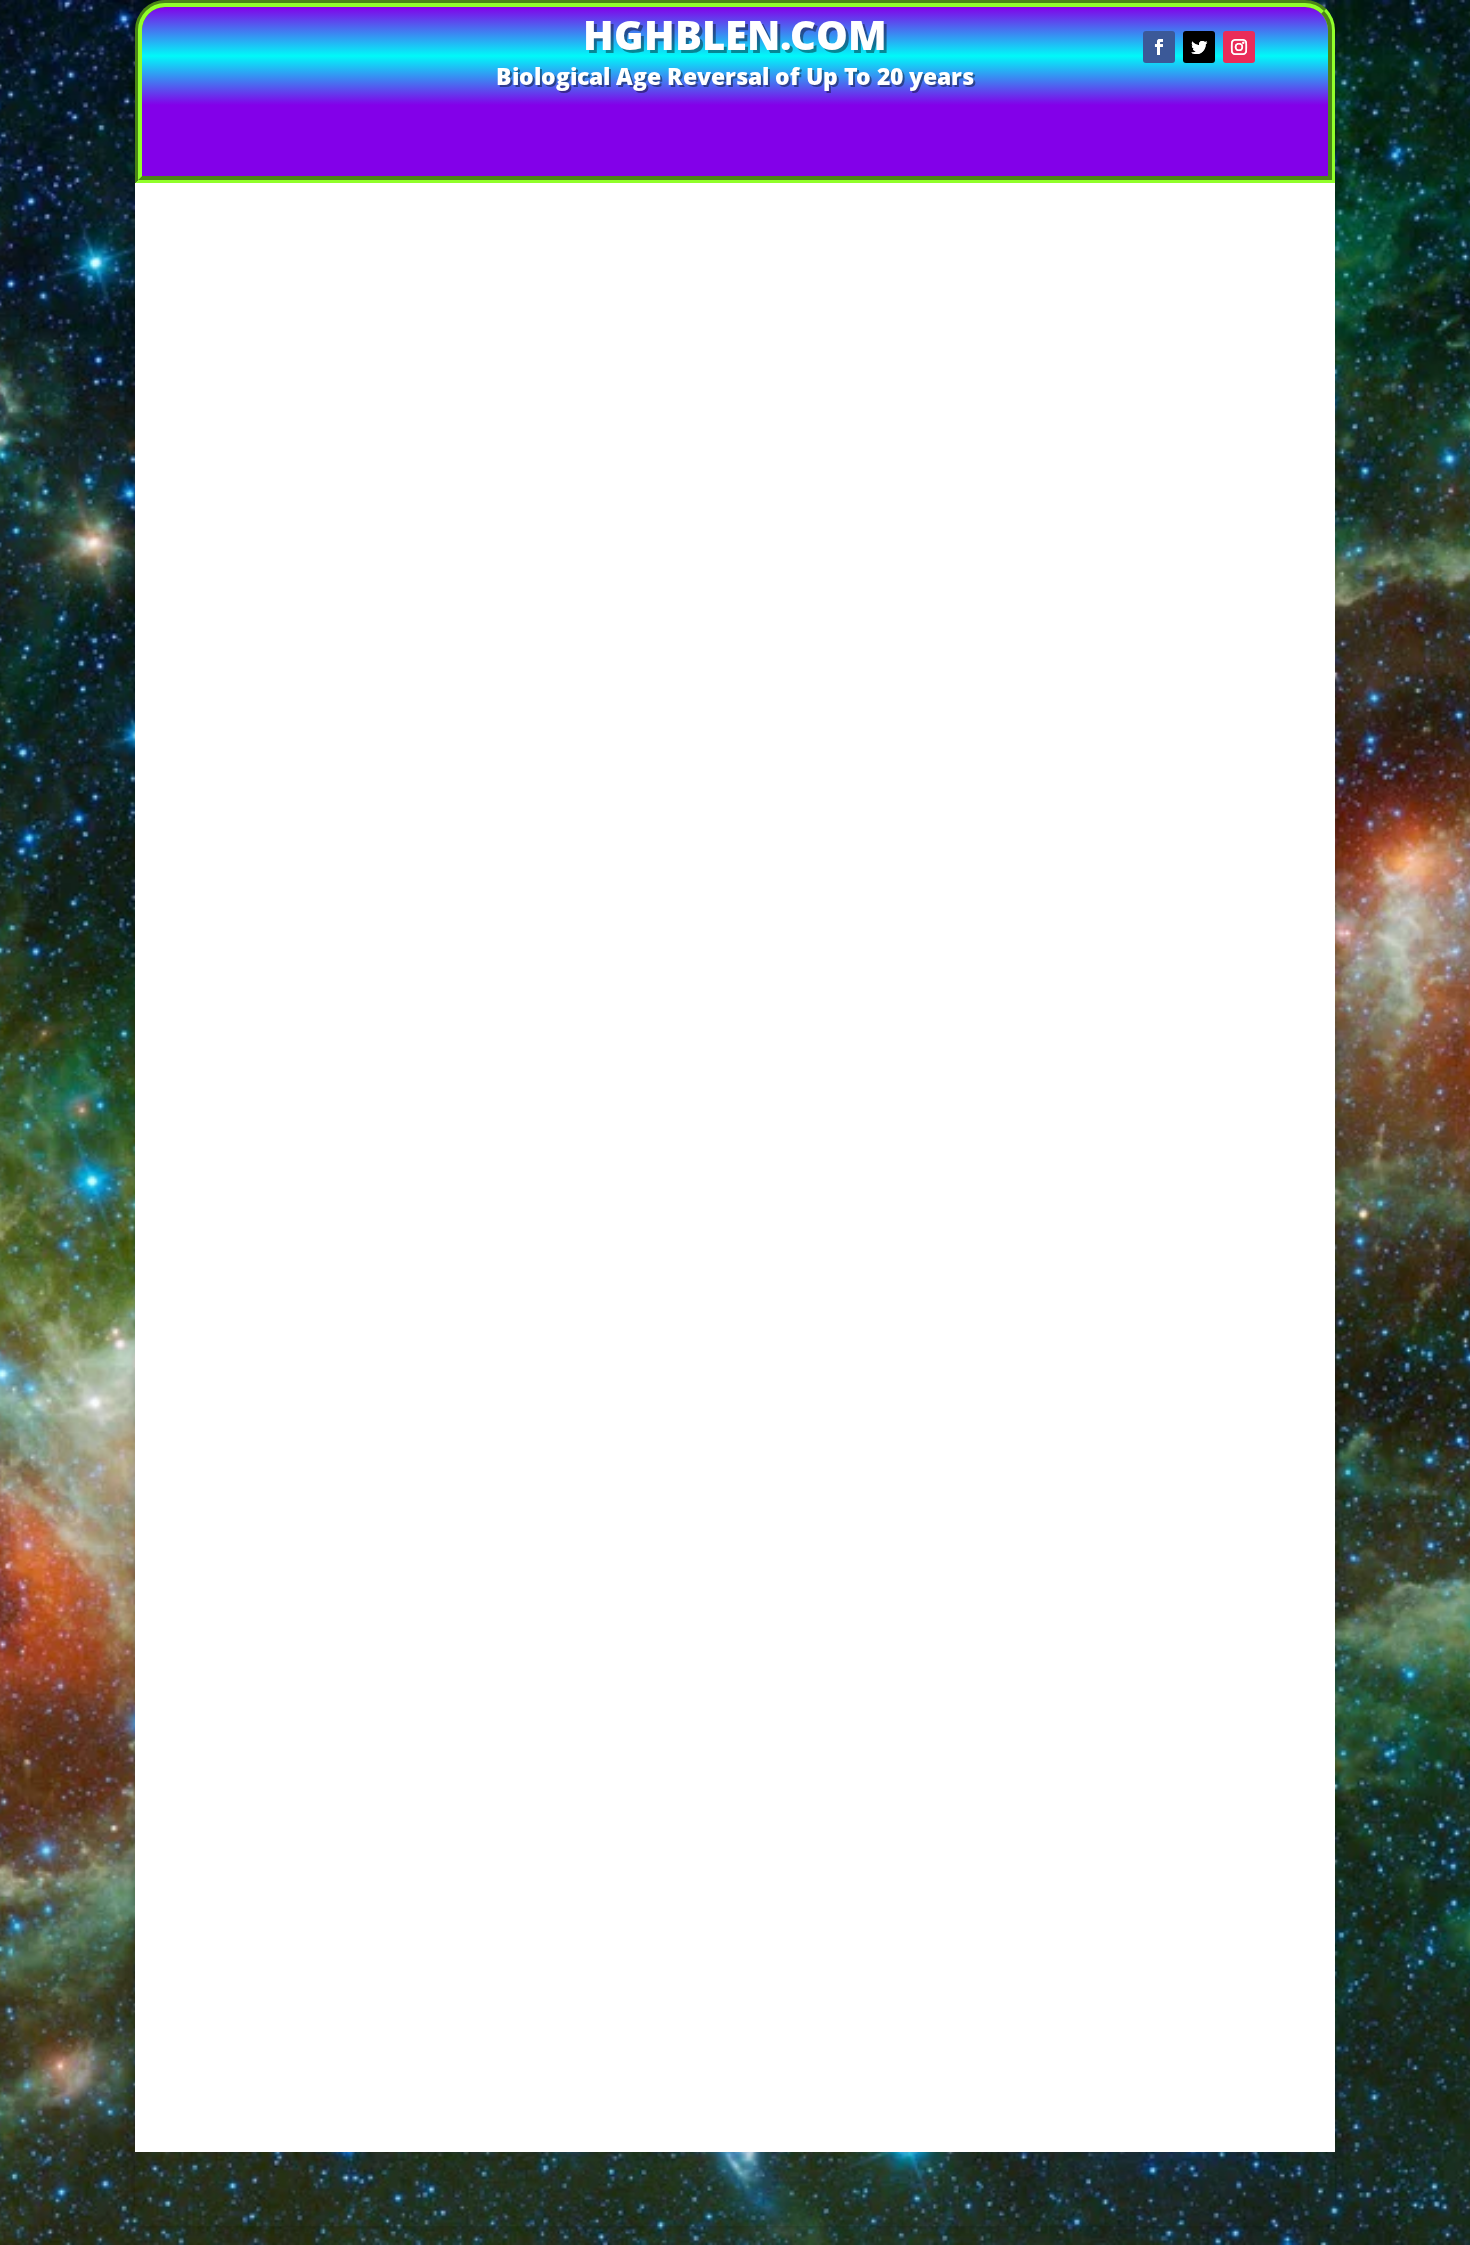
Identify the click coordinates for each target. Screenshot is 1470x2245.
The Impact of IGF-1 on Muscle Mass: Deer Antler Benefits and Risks (1202, 601)
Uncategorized (1192, 925)
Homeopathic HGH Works (1202, 1247)
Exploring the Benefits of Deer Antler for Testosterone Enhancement (1201, 510)
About (867, 124)
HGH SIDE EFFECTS (1202, 1945)
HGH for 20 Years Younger (1201, 1209)
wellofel (420, 544)
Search (1278, 223)
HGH (657, 544)
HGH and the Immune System (1201, 1170)
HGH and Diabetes (1201, 1074)
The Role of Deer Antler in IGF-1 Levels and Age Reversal (752, 162)
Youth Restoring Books (1201, 1343)
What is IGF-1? (1202, 1776)
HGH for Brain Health (1193, 848)
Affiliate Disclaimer (304, 2161)
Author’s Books (755, 124)
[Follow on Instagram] (1239, 47)
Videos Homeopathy (583, 124)
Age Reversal (599, 544)
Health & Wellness (1189, 790)
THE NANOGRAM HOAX (1202, 2003)
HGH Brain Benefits (1202, 1189)
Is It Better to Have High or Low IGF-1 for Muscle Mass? (1202, 361)
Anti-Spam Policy (563, 2161)
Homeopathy (1192, 867)
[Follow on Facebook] (1159, 47)
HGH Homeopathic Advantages (1201, 1642)
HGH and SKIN (1201, 1132)
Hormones (710, 544)
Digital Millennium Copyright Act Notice (863, 2161)
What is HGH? (1202, 1738)
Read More (606, 649)
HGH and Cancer (1201, 1055)
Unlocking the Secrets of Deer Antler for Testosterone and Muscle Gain (1201, 464)
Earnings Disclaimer (1079, 2161)
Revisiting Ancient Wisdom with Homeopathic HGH (1202, 673)
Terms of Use (790, 2191)
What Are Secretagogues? (1201, 1305)
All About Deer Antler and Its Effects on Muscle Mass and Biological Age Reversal (1202, 555)
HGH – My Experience (1202, 1017)
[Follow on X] (1199, 47)
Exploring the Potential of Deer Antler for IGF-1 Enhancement (1202, 393)
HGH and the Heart (1201, 1151)
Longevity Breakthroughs (1192, 906)
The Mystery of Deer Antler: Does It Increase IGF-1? (1201, 426)
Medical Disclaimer (1228, 2161)
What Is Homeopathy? (1202, 1324)
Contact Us (960, 124)
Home (450, 124)
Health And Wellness (1193, 810)
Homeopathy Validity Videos (1202, 1266)
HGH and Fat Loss (1201, 1093)
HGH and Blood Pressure (1202, 1036)
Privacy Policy (682, 2191)
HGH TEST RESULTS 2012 (1202, 1228)
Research (1202, 1285)
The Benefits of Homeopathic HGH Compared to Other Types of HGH (1202, 641)
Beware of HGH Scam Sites (1202, 1887)
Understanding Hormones (1202, 1700)
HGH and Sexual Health (1202, 1113)
